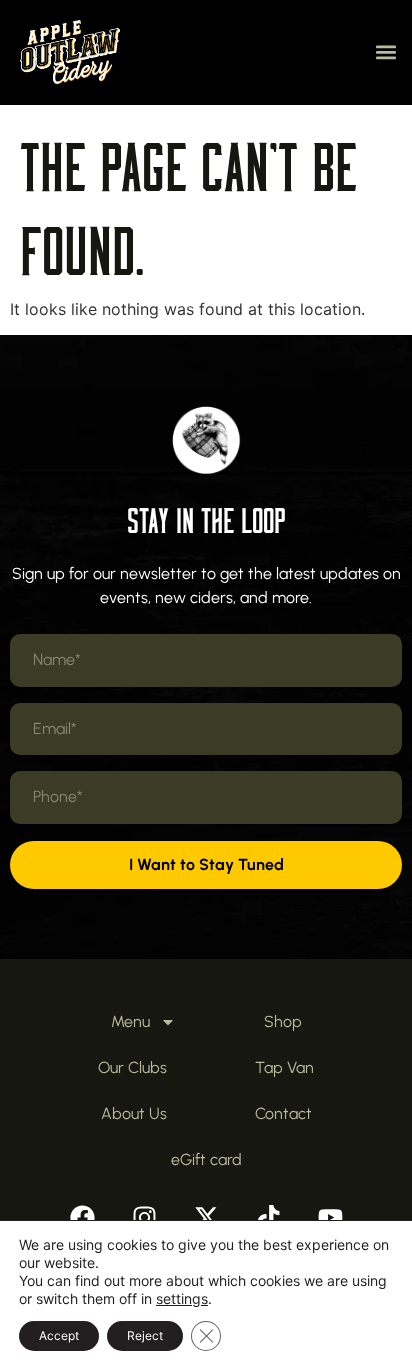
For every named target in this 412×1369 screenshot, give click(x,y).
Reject (145, 1335)
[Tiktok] (268, 1218)
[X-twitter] (206, 1218)
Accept (59, 1335)
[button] (385, 52)
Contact (283, 1113)
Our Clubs (132, 1067)
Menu (130, 1021)
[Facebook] (82, 1218)
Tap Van (284, 1067)
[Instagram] (144, 1218)
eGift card (206, 1159)
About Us (134, 1113)
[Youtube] (330, 1218)
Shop (283, 1021)
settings (182, 1298)
